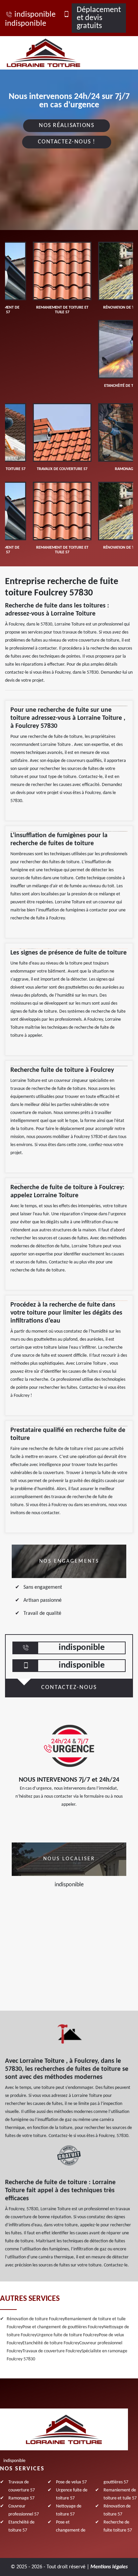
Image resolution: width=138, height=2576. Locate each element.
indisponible (35, 15)
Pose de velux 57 (71, 2482)
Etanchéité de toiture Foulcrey (51, 2343)
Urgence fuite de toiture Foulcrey (68, 2335)
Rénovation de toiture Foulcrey (36, 2319)
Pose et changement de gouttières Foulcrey (63, 2327)
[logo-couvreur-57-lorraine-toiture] (51, 53)
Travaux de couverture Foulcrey (52, 2351)
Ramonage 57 (21, 2498)
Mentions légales (109, 2567)
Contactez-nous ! (67, 142)
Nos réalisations (66, 126)
